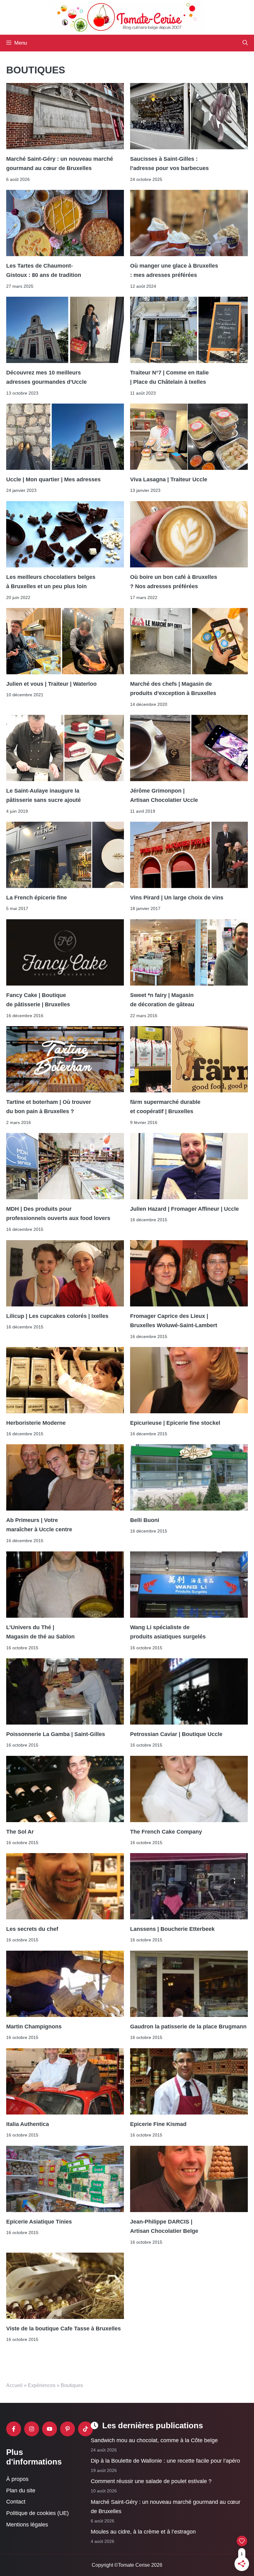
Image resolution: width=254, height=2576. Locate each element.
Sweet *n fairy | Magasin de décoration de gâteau (162, 1000)
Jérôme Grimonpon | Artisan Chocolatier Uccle (164, 795)
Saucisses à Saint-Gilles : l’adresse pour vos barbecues (169, 163)
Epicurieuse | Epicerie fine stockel (175, 1423)
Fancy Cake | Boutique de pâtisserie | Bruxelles (38, 1000)
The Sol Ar (20, 1831)
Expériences (42, 2385)
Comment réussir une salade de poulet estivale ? (151, 2481)
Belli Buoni (145, 1520)
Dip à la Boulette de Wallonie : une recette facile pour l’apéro (165, 2461)
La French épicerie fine (37, 898)
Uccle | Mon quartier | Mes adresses (54, 479)
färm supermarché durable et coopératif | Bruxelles (165, 1107)
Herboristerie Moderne (36, 1423)
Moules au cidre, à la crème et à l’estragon (143, 2532)
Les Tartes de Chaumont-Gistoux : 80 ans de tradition (44, 270)
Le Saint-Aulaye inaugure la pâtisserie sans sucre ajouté (44, 795)
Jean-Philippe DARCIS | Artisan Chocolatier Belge (164, 2226)
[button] (245, 43)
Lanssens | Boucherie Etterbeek (172, 1929)
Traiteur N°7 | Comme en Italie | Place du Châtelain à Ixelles (169, 377)
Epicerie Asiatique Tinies (39, 2221)
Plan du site (21, 2491)
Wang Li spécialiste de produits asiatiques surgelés (168, 1632)
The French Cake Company (166, 1831)
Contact (16, 2502)
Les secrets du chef (32, 1929)
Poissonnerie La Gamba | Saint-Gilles (56, 1734)
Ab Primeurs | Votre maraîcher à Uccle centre (39, 1525)
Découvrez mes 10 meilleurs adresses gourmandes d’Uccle (46, 377)
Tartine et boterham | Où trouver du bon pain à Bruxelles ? (49, 1107)
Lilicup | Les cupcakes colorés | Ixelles (57, 1316)
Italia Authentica (28, 2124)
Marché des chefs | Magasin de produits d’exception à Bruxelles (173, 689)
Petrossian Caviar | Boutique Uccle (176, 1734)
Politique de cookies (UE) (37, 2513)
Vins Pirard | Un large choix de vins (177, 898)
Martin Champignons (34, 2027)
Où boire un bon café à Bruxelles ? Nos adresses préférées (174, 582)
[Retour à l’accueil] (127, 17)
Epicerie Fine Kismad (158, 2124)
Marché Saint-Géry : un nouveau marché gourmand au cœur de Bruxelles (60, 163)
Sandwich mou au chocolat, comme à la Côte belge (154, 2440)
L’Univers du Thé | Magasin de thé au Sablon (40, 1632)
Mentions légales (27, 2525)
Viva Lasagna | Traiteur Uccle (169, 479)
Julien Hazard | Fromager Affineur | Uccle (184, 1209)
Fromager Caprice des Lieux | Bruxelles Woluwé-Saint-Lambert (174, 1320)
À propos (17, 2479)
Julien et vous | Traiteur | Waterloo (51, 684)
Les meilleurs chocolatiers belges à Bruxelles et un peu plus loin (51, 582)
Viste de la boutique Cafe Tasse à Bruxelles (63, 2328)
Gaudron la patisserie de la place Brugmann (188, 2027)
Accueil (14, 2385)
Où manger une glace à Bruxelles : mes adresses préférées (174, 270)
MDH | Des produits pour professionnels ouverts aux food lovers (58, 1214)
